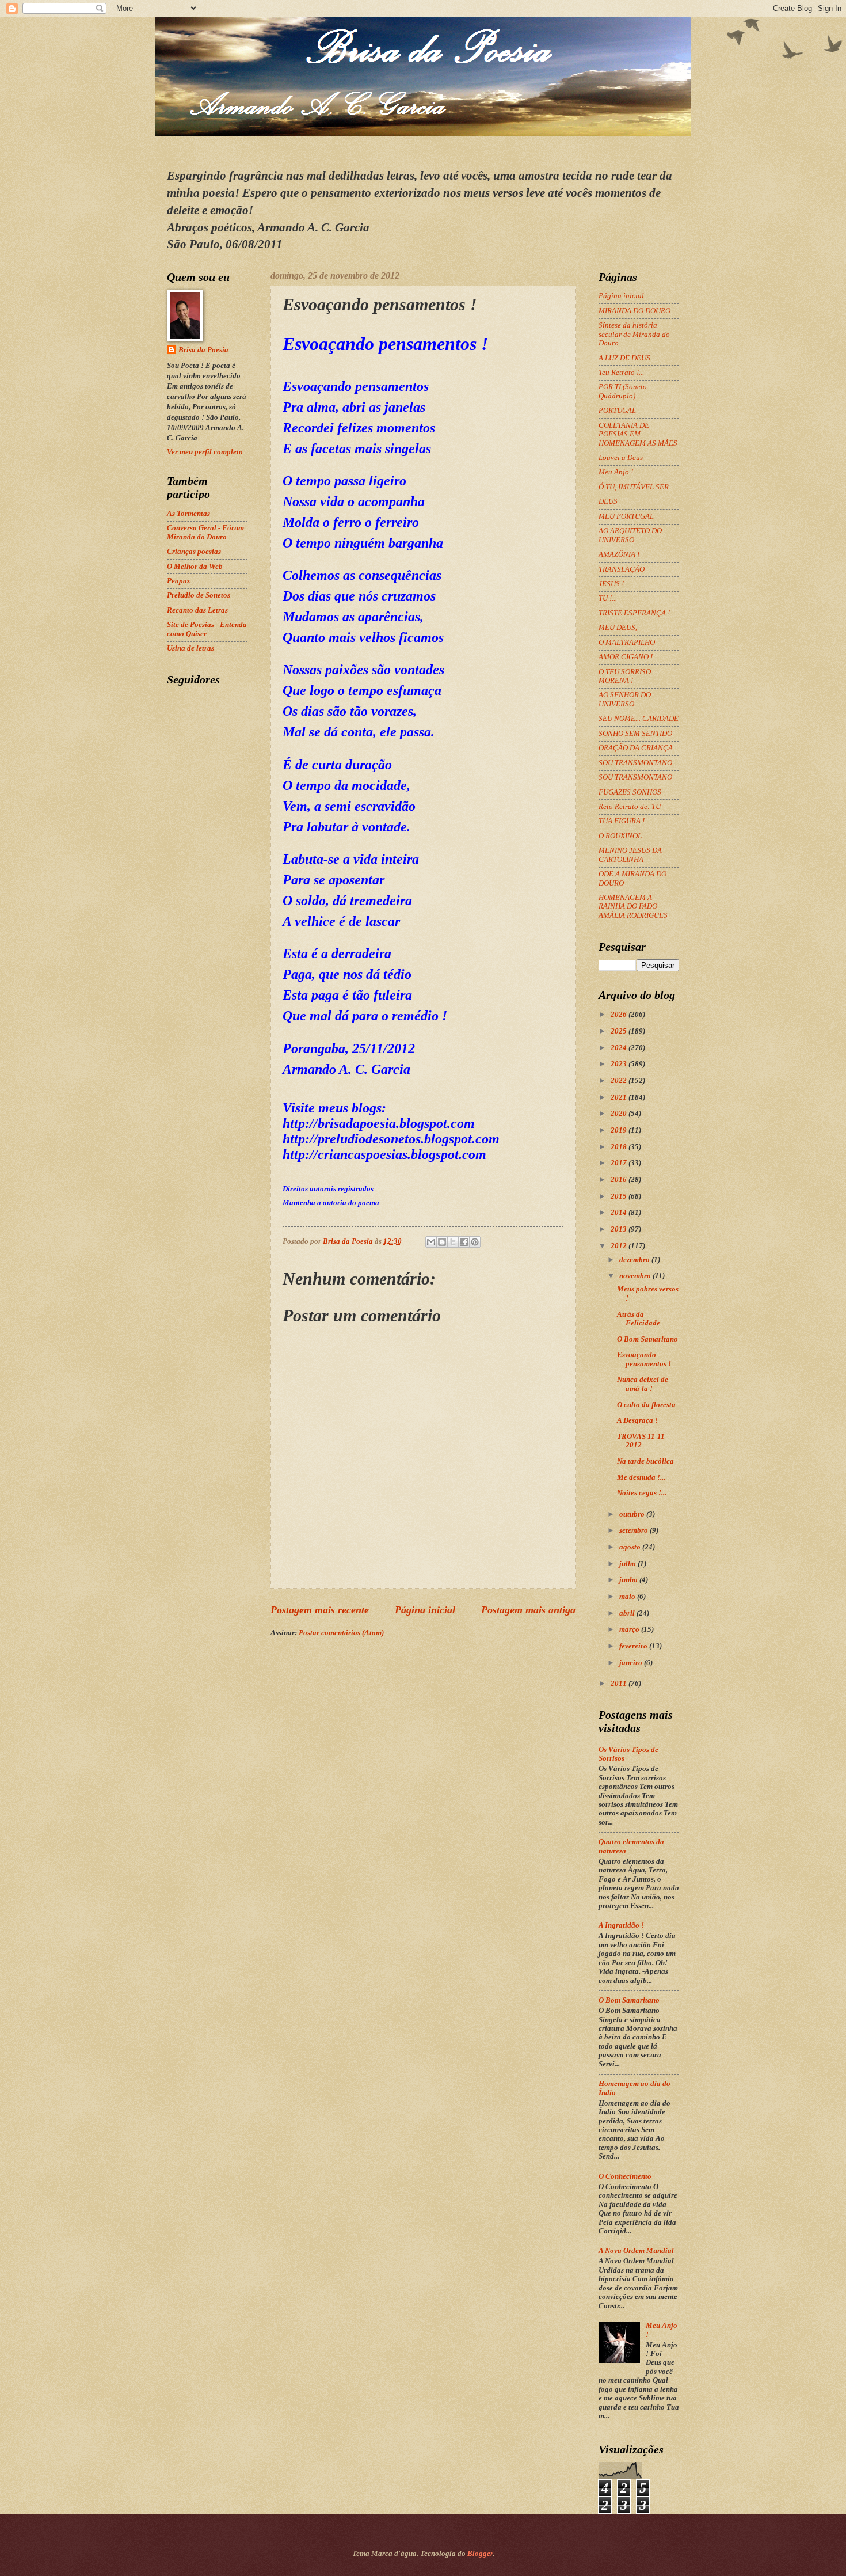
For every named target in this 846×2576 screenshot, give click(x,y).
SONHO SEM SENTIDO (635, 734)
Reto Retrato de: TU (630, 807)
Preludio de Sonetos (199, 595)
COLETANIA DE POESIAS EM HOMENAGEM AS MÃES (638, 434)
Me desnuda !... (641, 1477)
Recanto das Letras (197, 610)
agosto (631, 1547)
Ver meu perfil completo (205, 452)
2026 (620, 1015)
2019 (620, 1130)
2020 (620, 1114)
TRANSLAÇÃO (622, 569)
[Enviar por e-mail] (431, 1242)
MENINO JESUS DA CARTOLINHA (630, 855)
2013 (620, 1229)
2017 (620, 1163)
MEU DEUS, (618, 628)
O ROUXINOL (620, 836)
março (630, 1629)
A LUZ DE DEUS (624, 358)
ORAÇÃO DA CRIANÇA (636, 748)
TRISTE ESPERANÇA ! (634, 613)
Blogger (480, 2554)
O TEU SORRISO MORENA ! (625, 676)
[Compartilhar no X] (453, 1242)
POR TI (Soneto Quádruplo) (623, 391)
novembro (636, 1276)
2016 (620, 1180)
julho (628, 1564)
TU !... (608, 598)
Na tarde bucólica (645, 1461)
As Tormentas (188, 514)
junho (629, 1580)
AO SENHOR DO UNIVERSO (625, 699)
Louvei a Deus (621, 458)
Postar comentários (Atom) (341, 1633)
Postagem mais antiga (528, 1610)
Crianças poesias (194, 552)
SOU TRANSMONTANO (635, 763)
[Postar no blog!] (442, 1242)
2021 (620, 1097)
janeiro (632, 1663)
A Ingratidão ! (621, 1925)
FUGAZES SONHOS (630, 792)
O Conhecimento (625, 2176)
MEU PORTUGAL (626, 516)
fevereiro (634, 1646)
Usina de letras (190, 648)
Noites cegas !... (642, 1493)
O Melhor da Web (195, 567)
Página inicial (425, 1610)
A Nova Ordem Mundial (636, 2251)
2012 (620, 1246)
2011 (620, 1684)
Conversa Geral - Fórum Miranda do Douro (205, 532)
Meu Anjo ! (616, 472)
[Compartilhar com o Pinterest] (475, 1242)
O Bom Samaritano (647, 1339)
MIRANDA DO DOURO (634, 311)
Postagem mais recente (320, 1610)
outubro (633, 1514)
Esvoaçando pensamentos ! (644, 1359)
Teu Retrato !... (621, 373)
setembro (634, 1530)
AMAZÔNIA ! (619, 554)
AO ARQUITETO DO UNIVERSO (630, 535)
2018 (620, 1147)
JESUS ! (611, 584)
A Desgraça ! (637, 1420)
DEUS (608, 501)
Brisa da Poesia (203, 350)
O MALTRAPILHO (627, 643)
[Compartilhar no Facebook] (464, 1242)
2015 (620, 1196)
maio (628, 1597)
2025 (620, 1031)
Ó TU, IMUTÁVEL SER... (636, 487)
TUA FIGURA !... (624, 821)
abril (628, 1613)
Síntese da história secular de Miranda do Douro (634, 334)
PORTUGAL (617, 411)
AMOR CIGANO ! (626, 657)
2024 (620, 1048)
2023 (620, 1064)
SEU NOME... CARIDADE (639, 719)
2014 (620, 1213)
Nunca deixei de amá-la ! (643, 1384)
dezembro (635, 1260)
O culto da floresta (646, 1405)
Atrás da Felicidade (639, 1319)
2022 (620, 1081)
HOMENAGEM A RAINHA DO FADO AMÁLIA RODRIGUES (633, 907)
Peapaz (178, 581)
